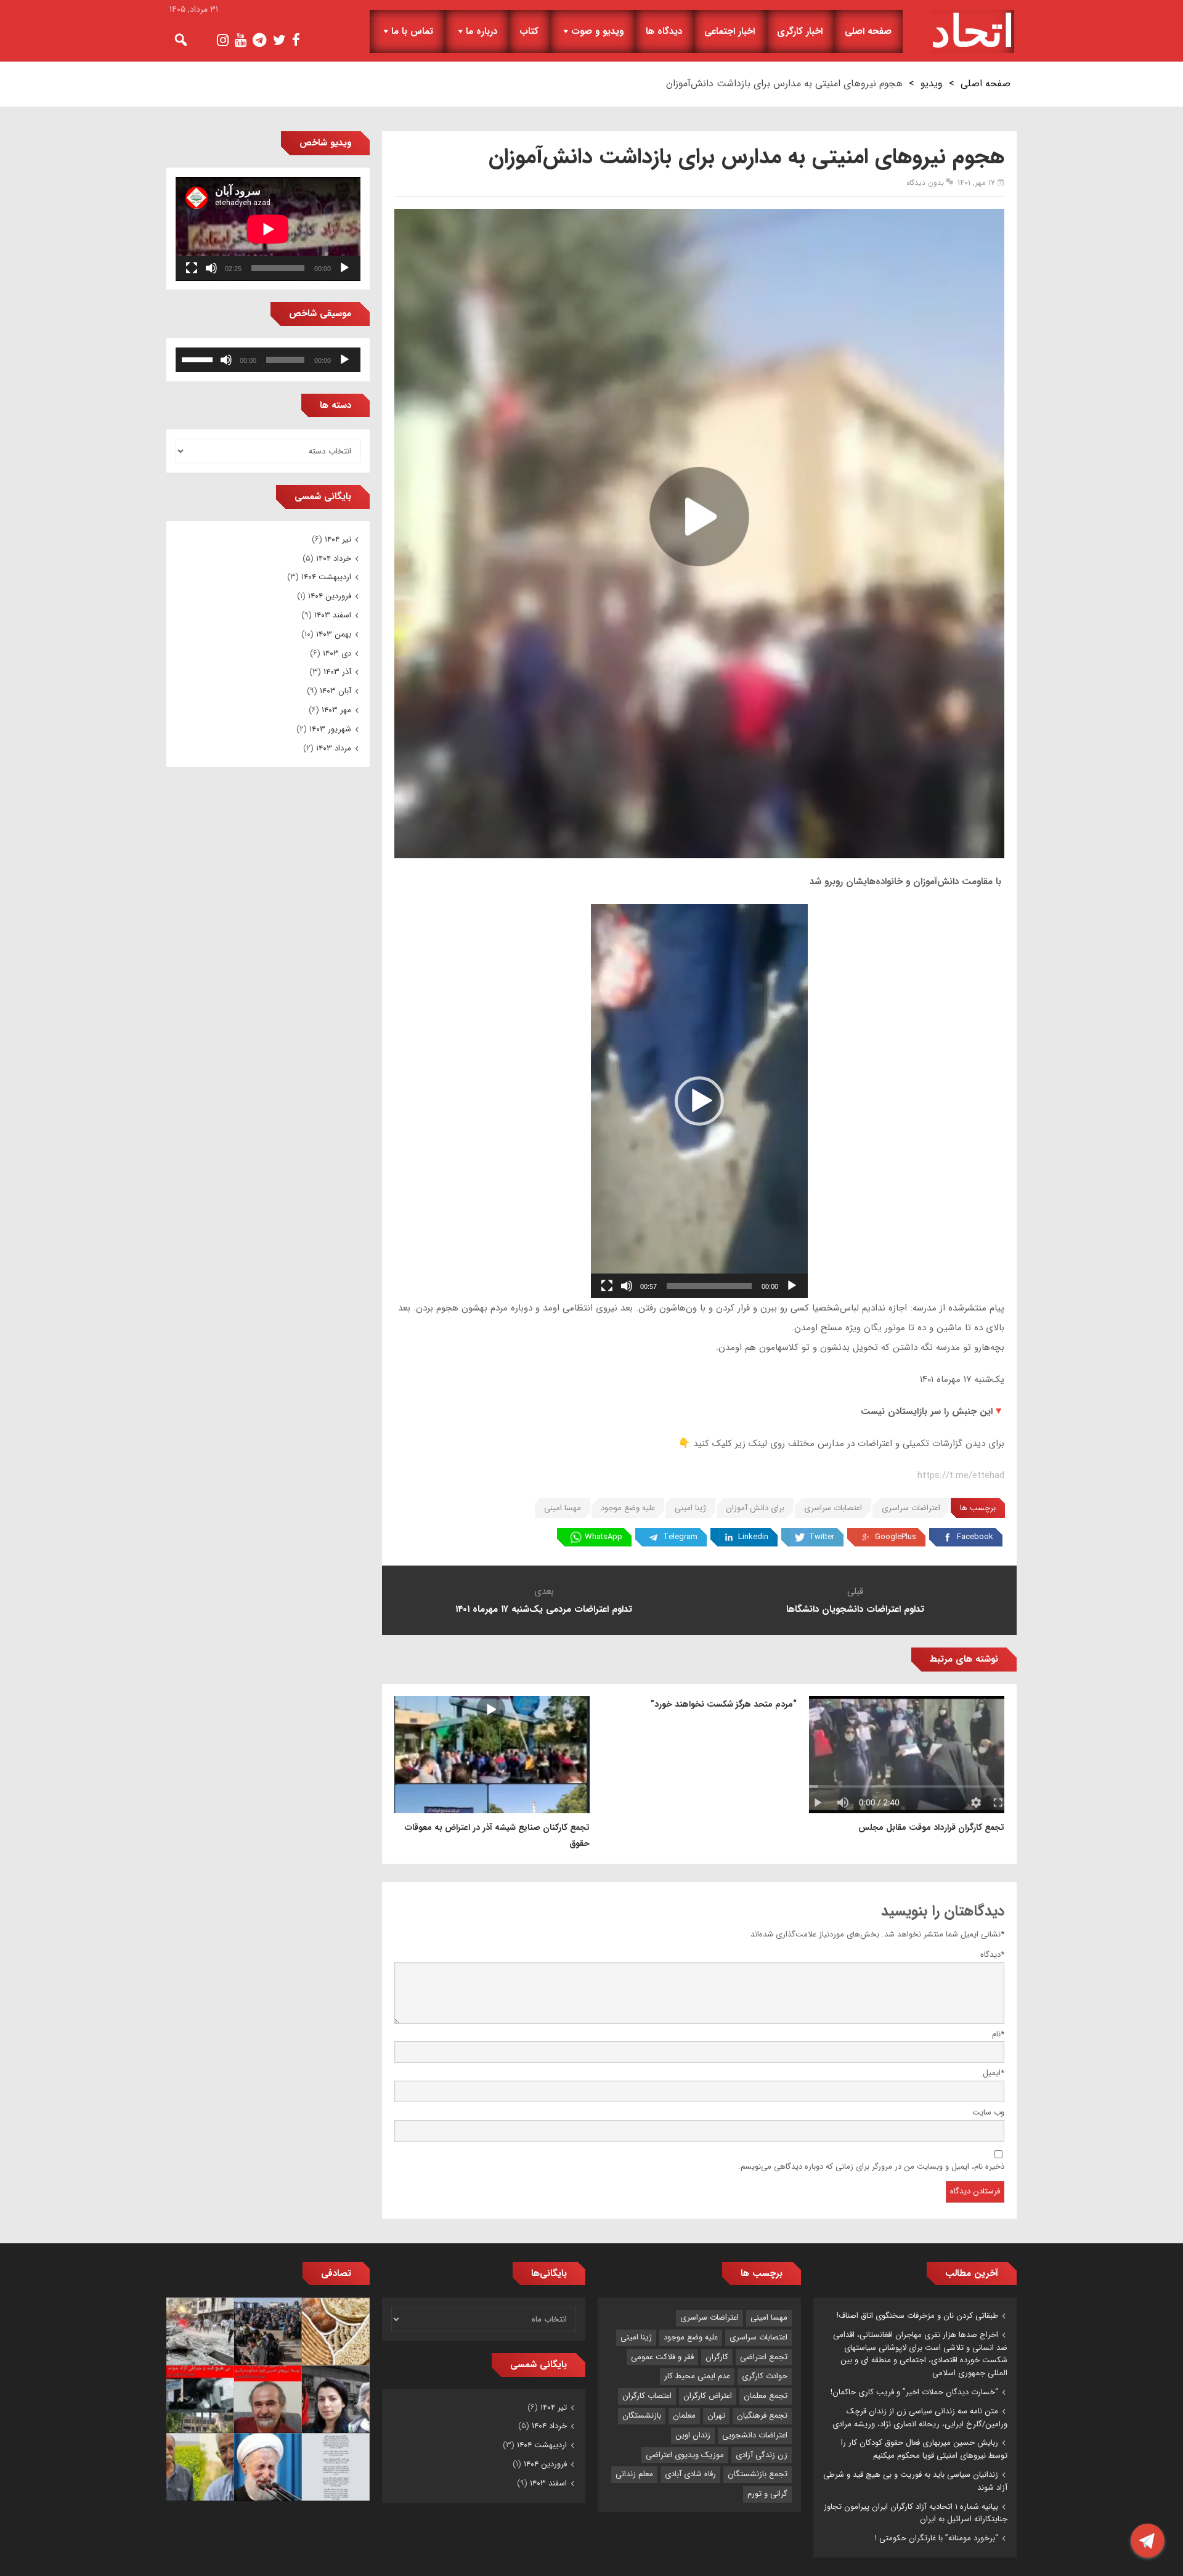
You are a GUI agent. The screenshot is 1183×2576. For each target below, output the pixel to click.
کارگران (717, 2357)
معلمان (684, 2416)
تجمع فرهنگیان (762, 2416)
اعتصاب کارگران (647, 2396)
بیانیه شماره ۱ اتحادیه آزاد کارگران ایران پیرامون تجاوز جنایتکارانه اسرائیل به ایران (916, 2513)
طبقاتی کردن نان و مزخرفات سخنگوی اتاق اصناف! (917, 2316)
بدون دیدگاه (925, 183)
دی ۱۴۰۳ (337, 653)
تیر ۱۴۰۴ (338, 539)
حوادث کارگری (765, 2376)
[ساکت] (627, 1286)
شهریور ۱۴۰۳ (330, 729)
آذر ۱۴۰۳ (337, 672)
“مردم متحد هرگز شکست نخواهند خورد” (724, 1704)
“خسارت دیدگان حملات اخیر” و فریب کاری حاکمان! (914, 2392)
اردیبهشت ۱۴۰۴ (326, 577)
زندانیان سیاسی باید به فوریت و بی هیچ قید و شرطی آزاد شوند (915, 2481)
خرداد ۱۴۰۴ (334, 559)
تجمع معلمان (766, 2396)
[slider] (709, 1286)
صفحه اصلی (868, 31)
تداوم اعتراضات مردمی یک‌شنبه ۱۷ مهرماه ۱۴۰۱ (544, 1609)
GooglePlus (896, 1537)
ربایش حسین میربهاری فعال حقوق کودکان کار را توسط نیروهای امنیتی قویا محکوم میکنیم (924, 2449)
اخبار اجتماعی (730, 31)
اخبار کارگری (800, 31)
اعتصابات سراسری (833, 1508)
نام (998, 2034)
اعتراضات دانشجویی (755, 2435)
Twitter (822, 1537)
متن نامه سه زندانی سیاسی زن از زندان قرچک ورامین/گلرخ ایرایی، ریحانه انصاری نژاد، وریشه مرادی (920, 2418)
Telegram (680, 1537)
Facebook (975, 1537)
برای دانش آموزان (755, 1508)
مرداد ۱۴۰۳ (334, 748)
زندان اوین (693, 2435)
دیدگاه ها (664, 31)
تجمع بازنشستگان (758, 2474)
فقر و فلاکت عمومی (662, 2357)
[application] (699, 1101)
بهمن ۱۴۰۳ (334, 634)
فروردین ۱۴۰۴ (330, 596)
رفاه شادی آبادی (690, 2474)
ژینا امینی (690, 1508)
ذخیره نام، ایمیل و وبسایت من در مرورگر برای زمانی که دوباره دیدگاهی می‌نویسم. (871, 2167)
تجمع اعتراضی (764, 2357)
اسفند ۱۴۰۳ (333, 615)
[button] (699, 1101)
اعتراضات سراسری (911, 1508)
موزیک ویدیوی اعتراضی (685, 2455)
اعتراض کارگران (708, 2396)
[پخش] (792, 1286)
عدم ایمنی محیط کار (697, 2376)
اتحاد (973, 31)
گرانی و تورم (767, 2494)
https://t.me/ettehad (961, 1476)
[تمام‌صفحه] (607, 1286)
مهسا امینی (563, 1508)
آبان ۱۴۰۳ (335, 691)
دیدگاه (992, 1955)
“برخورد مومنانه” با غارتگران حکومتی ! (937, 2538)
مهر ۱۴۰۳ (336, 710)
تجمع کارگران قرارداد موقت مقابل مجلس (931, 1827)
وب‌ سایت (988, 2112)
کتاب (529, 31)
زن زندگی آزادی (762, 2455)
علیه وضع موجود (628, 1508)
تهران (716, 2416)
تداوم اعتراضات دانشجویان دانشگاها (855, 1609)
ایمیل (994, 2073)
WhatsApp (604, 1537)
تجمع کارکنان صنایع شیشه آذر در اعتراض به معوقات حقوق (497, 1835)
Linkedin (753, 1537)
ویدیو (932, 83)
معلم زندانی (634, 2474)
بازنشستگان (642, 2416)
